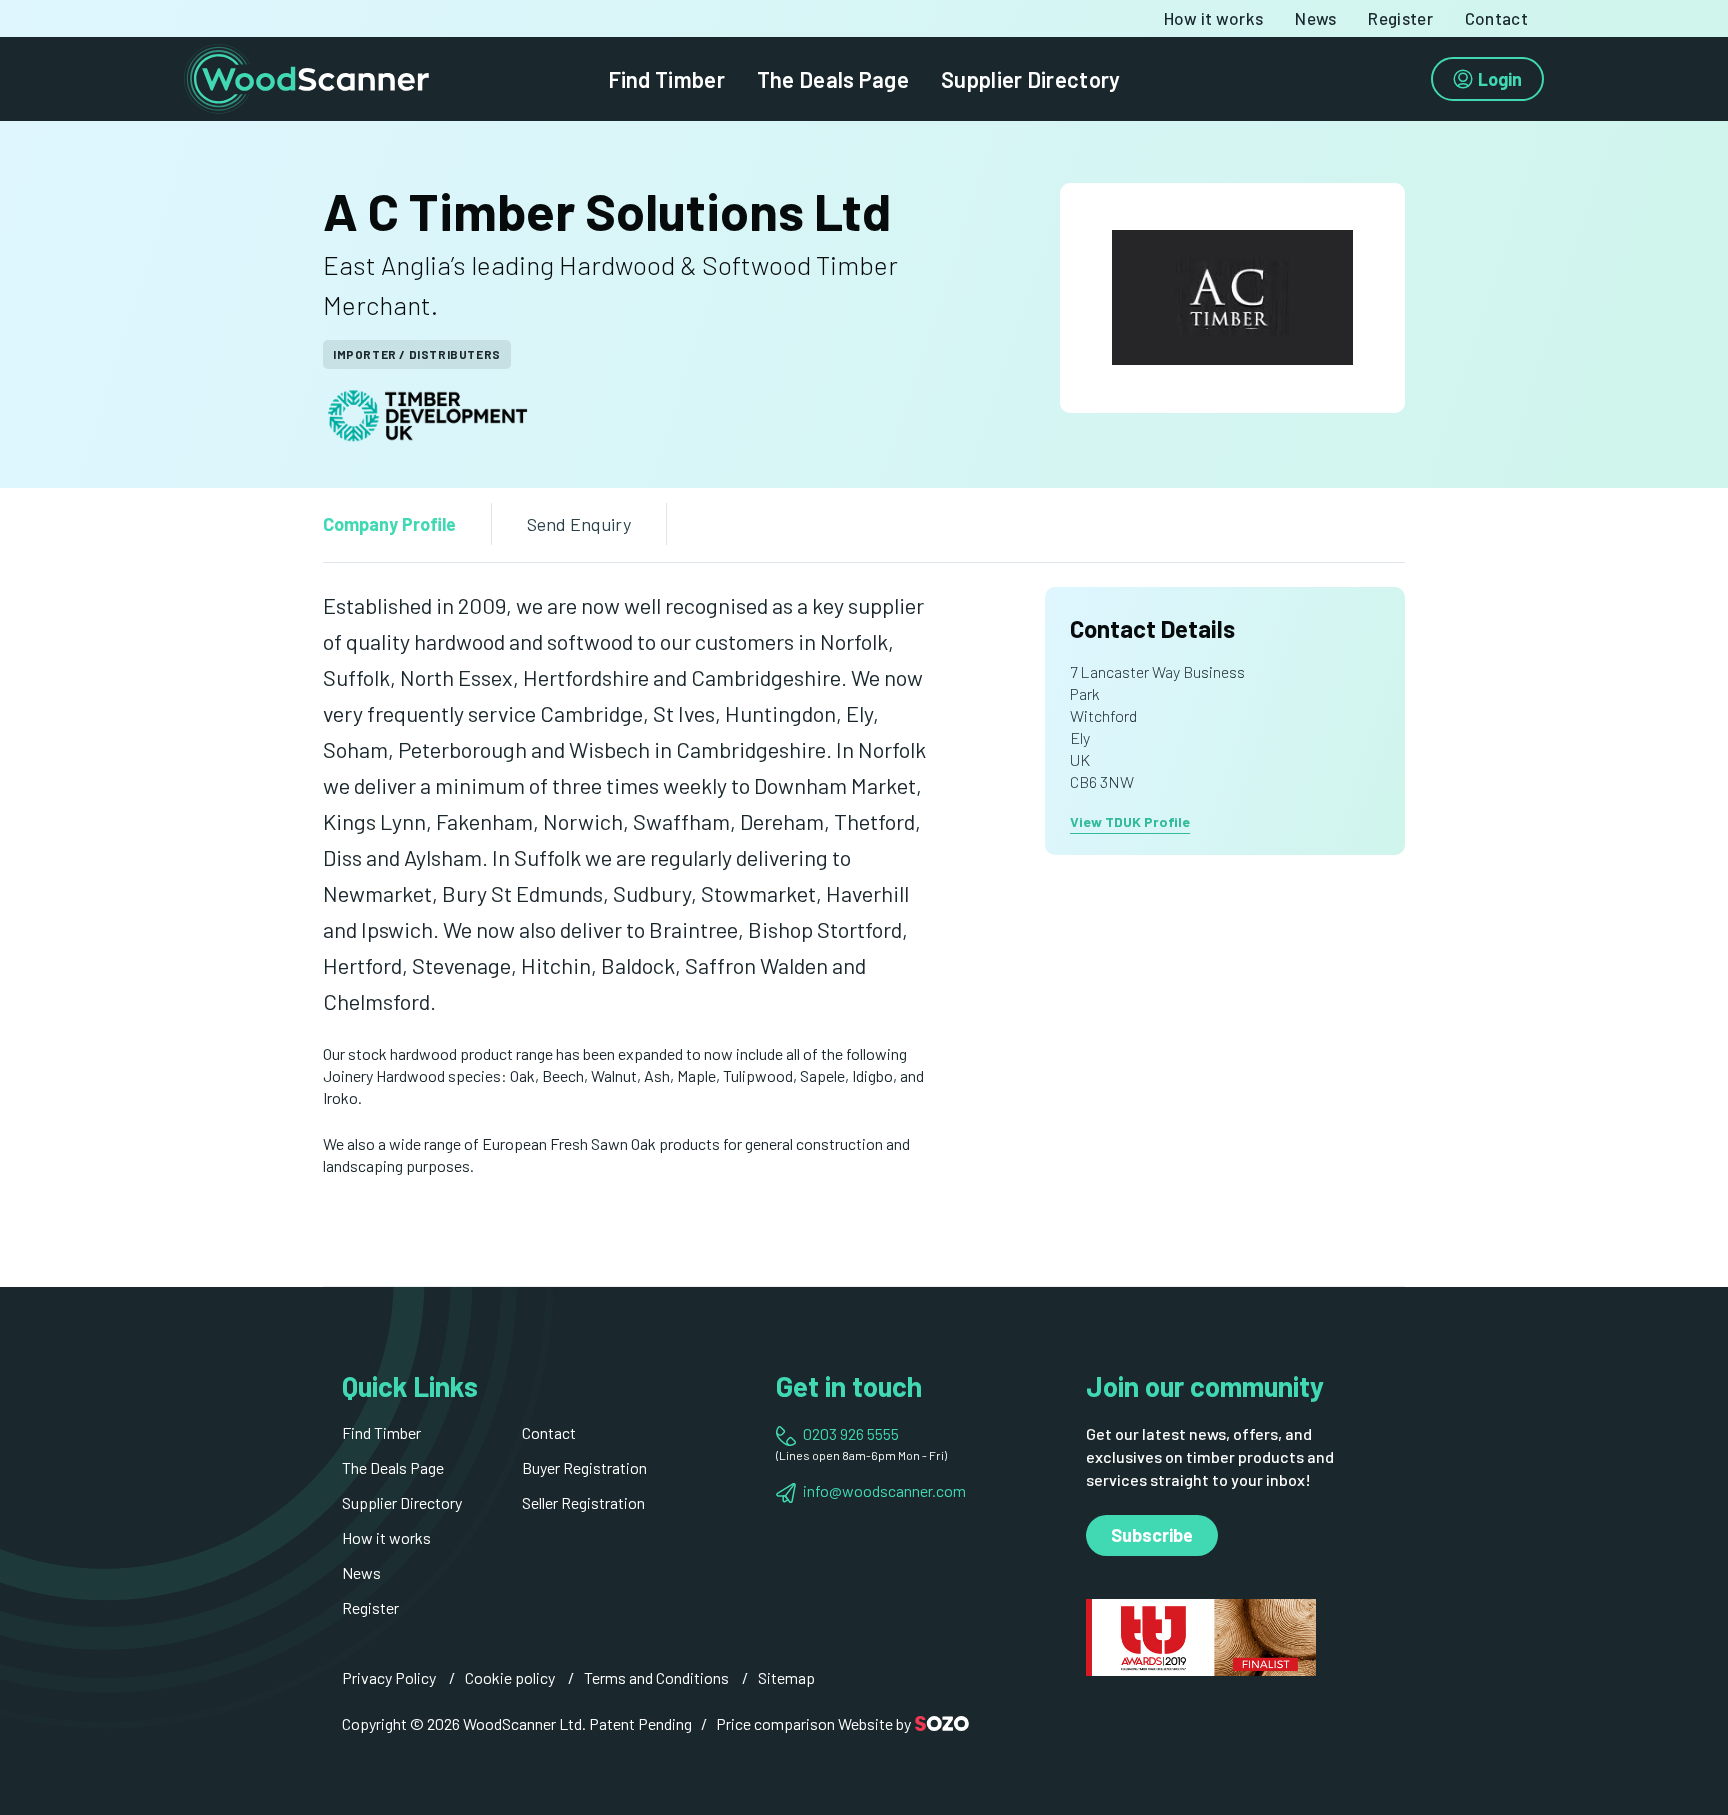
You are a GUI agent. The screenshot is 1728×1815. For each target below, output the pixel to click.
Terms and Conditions (656, 1677)
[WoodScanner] (306, 76)
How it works (1214, 18)
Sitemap (786, 1677)
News (1315, 18)
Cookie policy (510, 1677)
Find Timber (666, 79)
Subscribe (1152, 1535)
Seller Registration (583, 1502)
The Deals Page (833, 79)
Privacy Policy (389, 1677)
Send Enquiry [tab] (579, 524)
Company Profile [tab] (389, 524)
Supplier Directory (1030, 79)
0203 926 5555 (851, 1433)
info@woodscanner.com (884, 1490)
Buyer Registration (584, 1467)
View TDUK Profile (1130, 821)
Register (1400, 18)
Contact (1496, 18)
